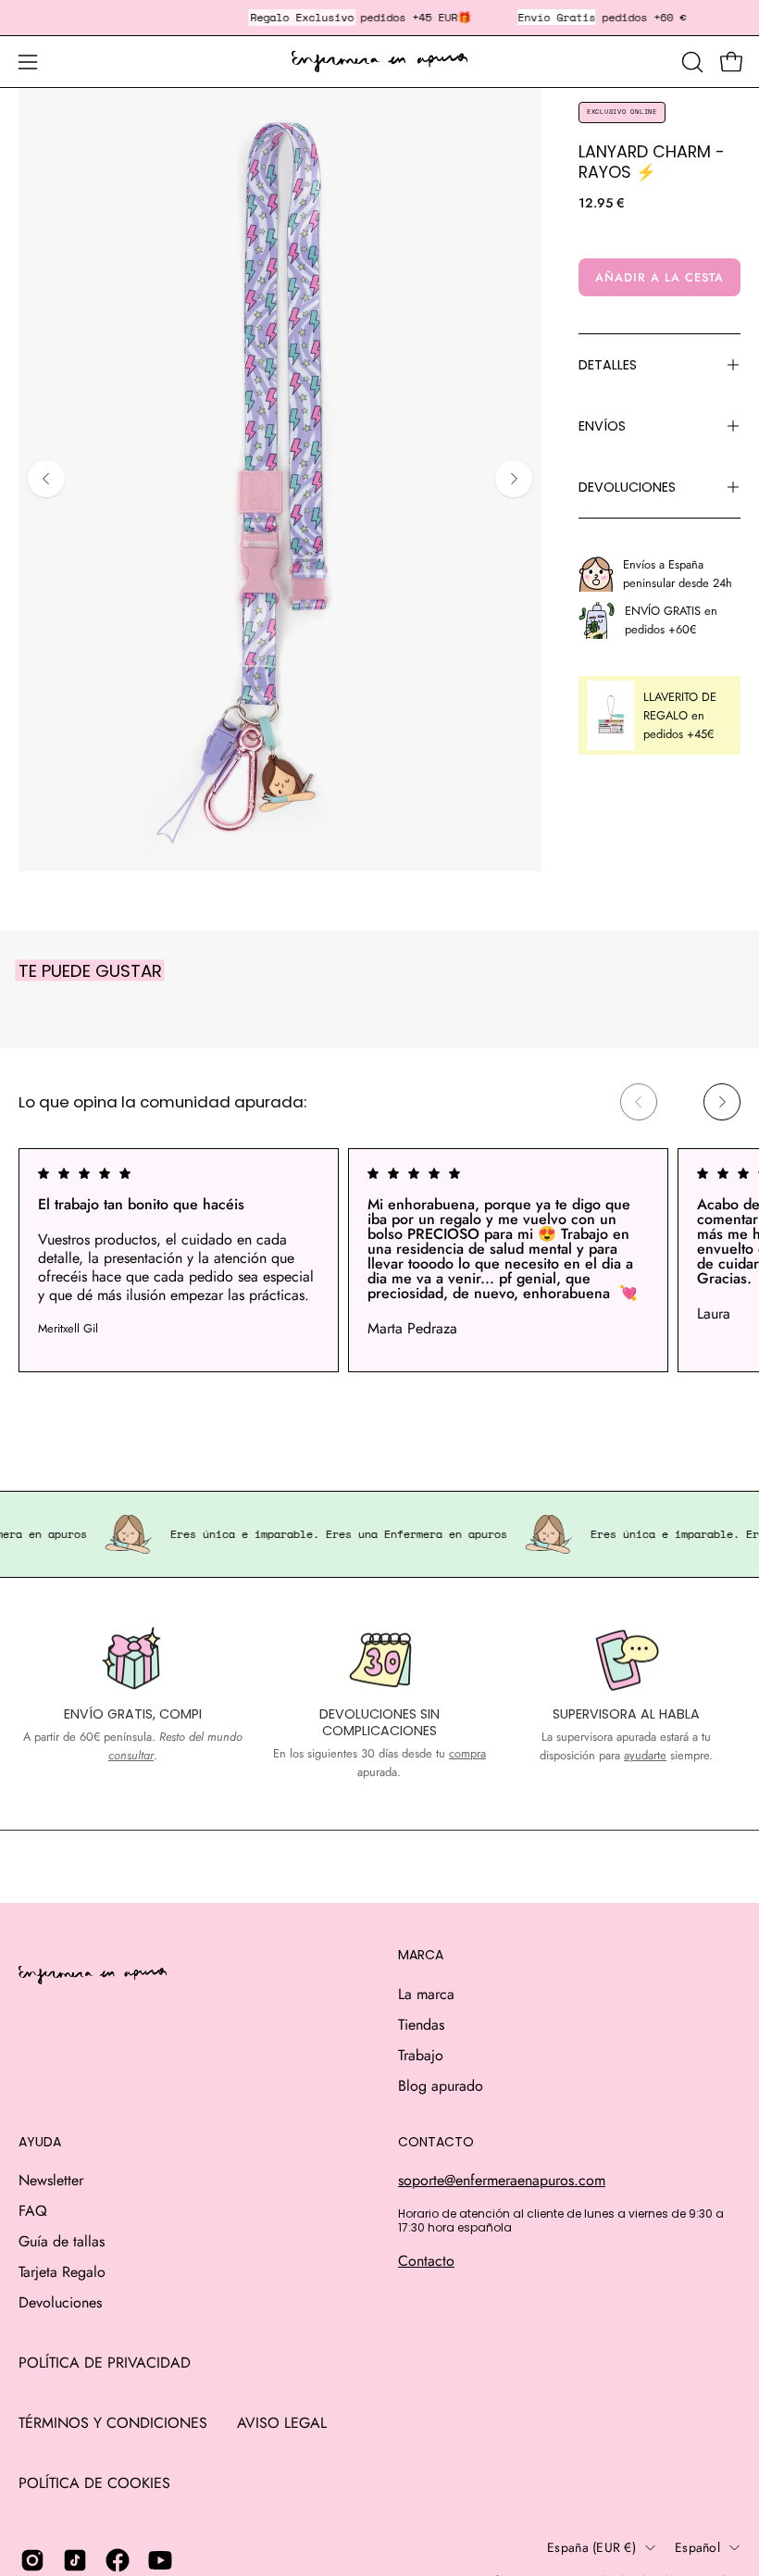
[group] (379, 1260)
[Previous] (46, 479)
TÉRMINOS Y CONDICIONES (113, 2423)
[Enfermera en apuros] (379, 62)
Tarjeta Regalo (62, 2272)
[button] (691, 62)
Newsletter (51, 2180)
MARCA (421, 1956)
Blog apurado (441, 2086)
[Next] (514, 479)
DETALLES (608, 365)
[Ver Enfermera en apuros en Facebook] (118, 2560)
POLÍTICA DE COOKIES (94, 2483)
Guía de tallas (62, 2241)
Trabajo (421, 2055)
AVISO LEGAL (282, 2423)
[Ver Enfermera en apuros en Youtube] (160, 2560)
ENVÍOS (602, 426)
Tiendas (421, 2025)
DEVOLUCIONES (627, 487)
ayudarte (645, 1755)
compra (467, 1753)
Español (697, 2547)
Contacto (426, 2261)
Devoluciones (60, 2302)
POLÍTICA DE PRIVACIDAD (105, 2363)
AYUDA (40, 2143)
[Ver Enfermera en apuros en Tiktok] (75, 2560)
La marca (426, 1994)
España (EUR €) (591, 2547)
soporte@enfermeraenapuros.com (502, 2180)
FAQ (33, 2211)
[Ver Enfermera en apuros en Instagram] (32, 2560)
